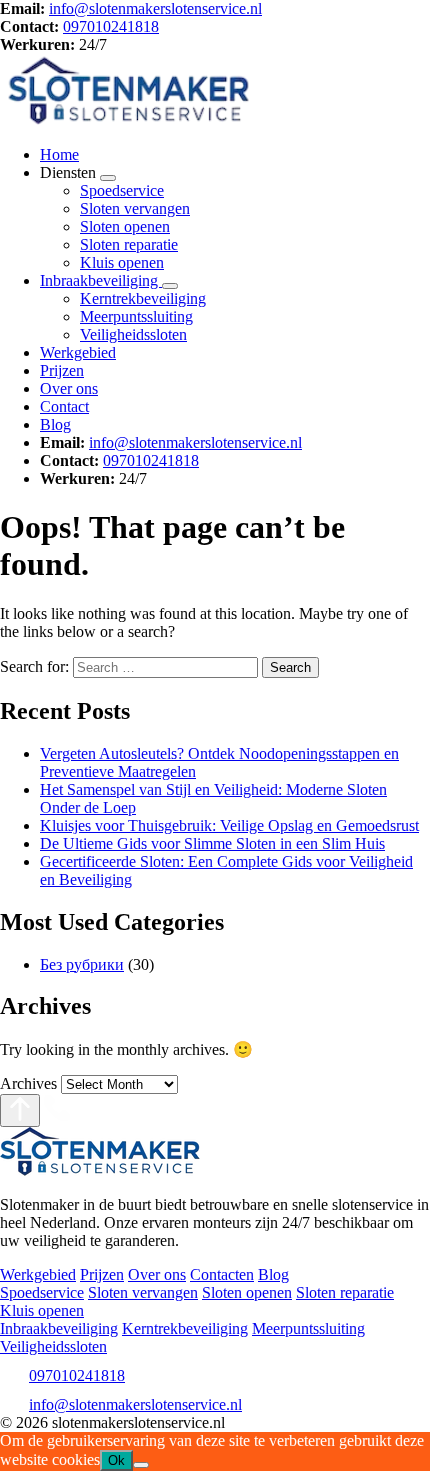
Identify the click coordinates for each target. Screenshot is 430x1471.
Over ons (69, 388)
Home (59, 154)
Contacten (222, 1274)
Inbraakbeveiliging (101, 280)
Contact (64, 406)
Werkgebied (78, 352)
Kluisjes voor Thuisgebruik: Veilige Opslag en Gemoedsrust (229, 825)
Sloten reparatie (129, 244)
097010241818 (111, 26)
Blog (55, 424)
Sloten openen (125, 226)
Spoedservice (122, 190)
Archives (28, 1083)
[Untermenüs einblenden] (108, 178)
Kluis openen (122, 262)
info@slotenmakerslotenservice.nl (155, 8)
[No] (141, 1465)
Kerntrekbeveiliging (143, 298)
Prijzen (62, 370)
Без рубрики (82, 964)
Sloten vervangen (135, 208)
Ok (116, 1460)
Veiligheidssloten (133, 334)
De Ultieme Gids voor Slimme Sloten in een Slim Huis (212, 843)
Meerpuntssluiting (136, 316)
